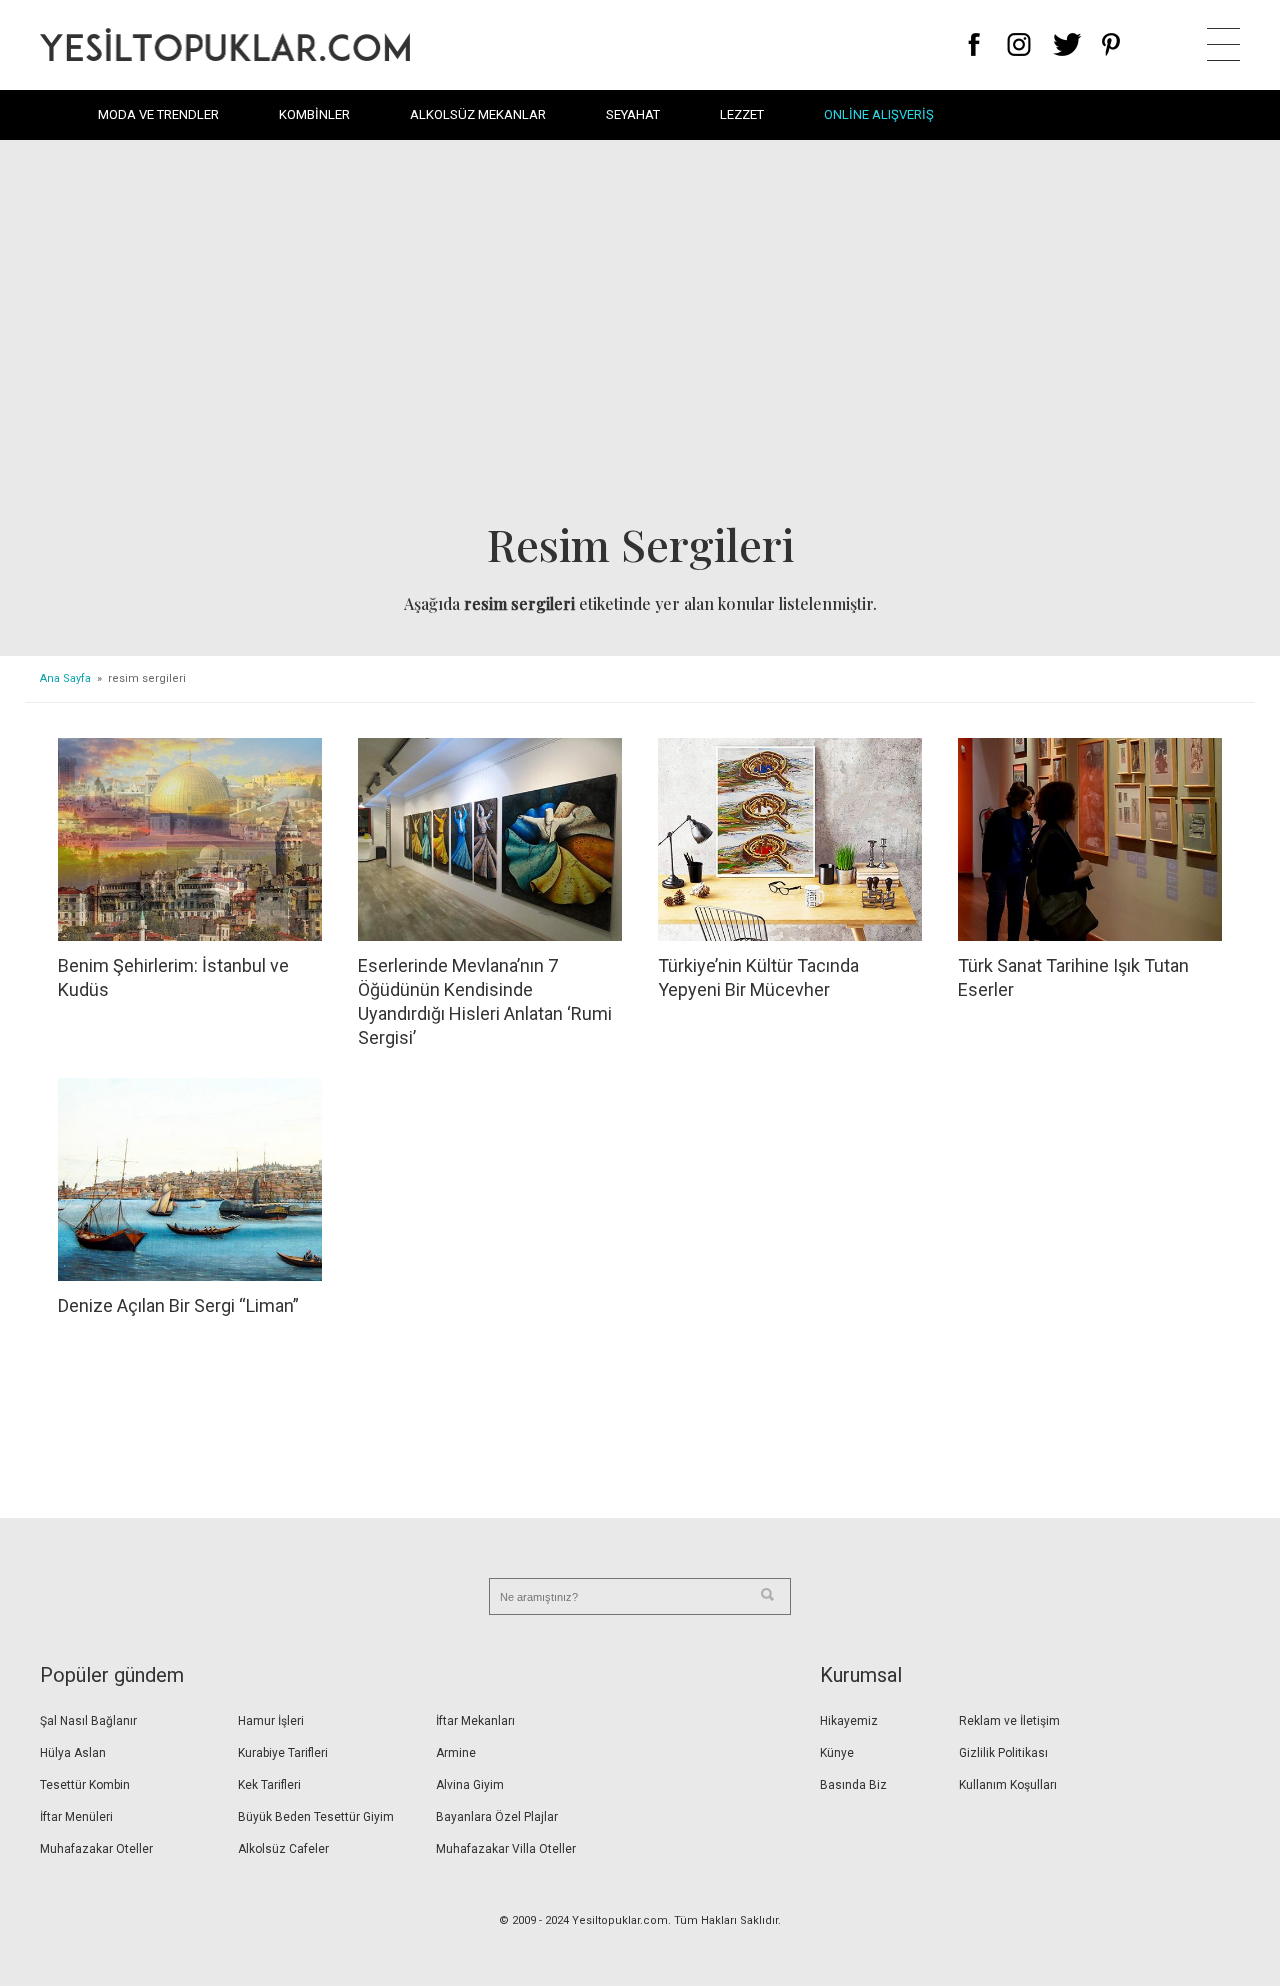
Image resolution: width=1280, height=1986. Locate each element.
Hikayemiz (849, 1721)
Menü (1223, 44)
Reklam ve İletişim (1009, 1721)
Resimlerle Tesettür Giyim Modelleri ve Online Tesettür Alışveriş (225, 44)
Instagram (1018, 44)
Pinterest (1111, 44)
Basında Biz (853, 1785)
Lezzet (742, 114)
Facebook (974, 44)
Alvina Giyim (470, 1785)
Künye (837, 1753)
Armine (456, 1753)
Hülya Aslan (73, 1753)
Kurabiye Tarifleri (283, 1753)
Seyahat (633, 114)
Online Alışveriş (879, 114)
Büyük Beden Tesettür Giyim (316, 1817)
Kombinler (314, 114)
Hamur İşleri (271, 1721)
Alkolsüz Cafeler (283, 1849)
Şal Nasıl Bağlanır (88, 1721)
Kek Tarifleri (269, 1785)
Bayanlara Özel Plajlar (497, 1817)
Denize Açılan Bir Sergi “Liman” (178, 1305)
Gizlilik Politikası (1003, 1753)
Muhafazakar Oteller (96, 1849)
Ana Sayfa (65, 678)
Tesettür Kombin (85, 1785)
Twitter (1067, 44)
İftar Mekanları (475, 1721)
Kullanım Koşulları (1008, 1785)
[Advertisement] (640, 336)
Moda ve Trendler (158, 114)
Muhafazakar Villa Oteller (506, 1849)
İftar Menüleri (76, 1817)
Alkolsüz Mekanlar (478, 114)
